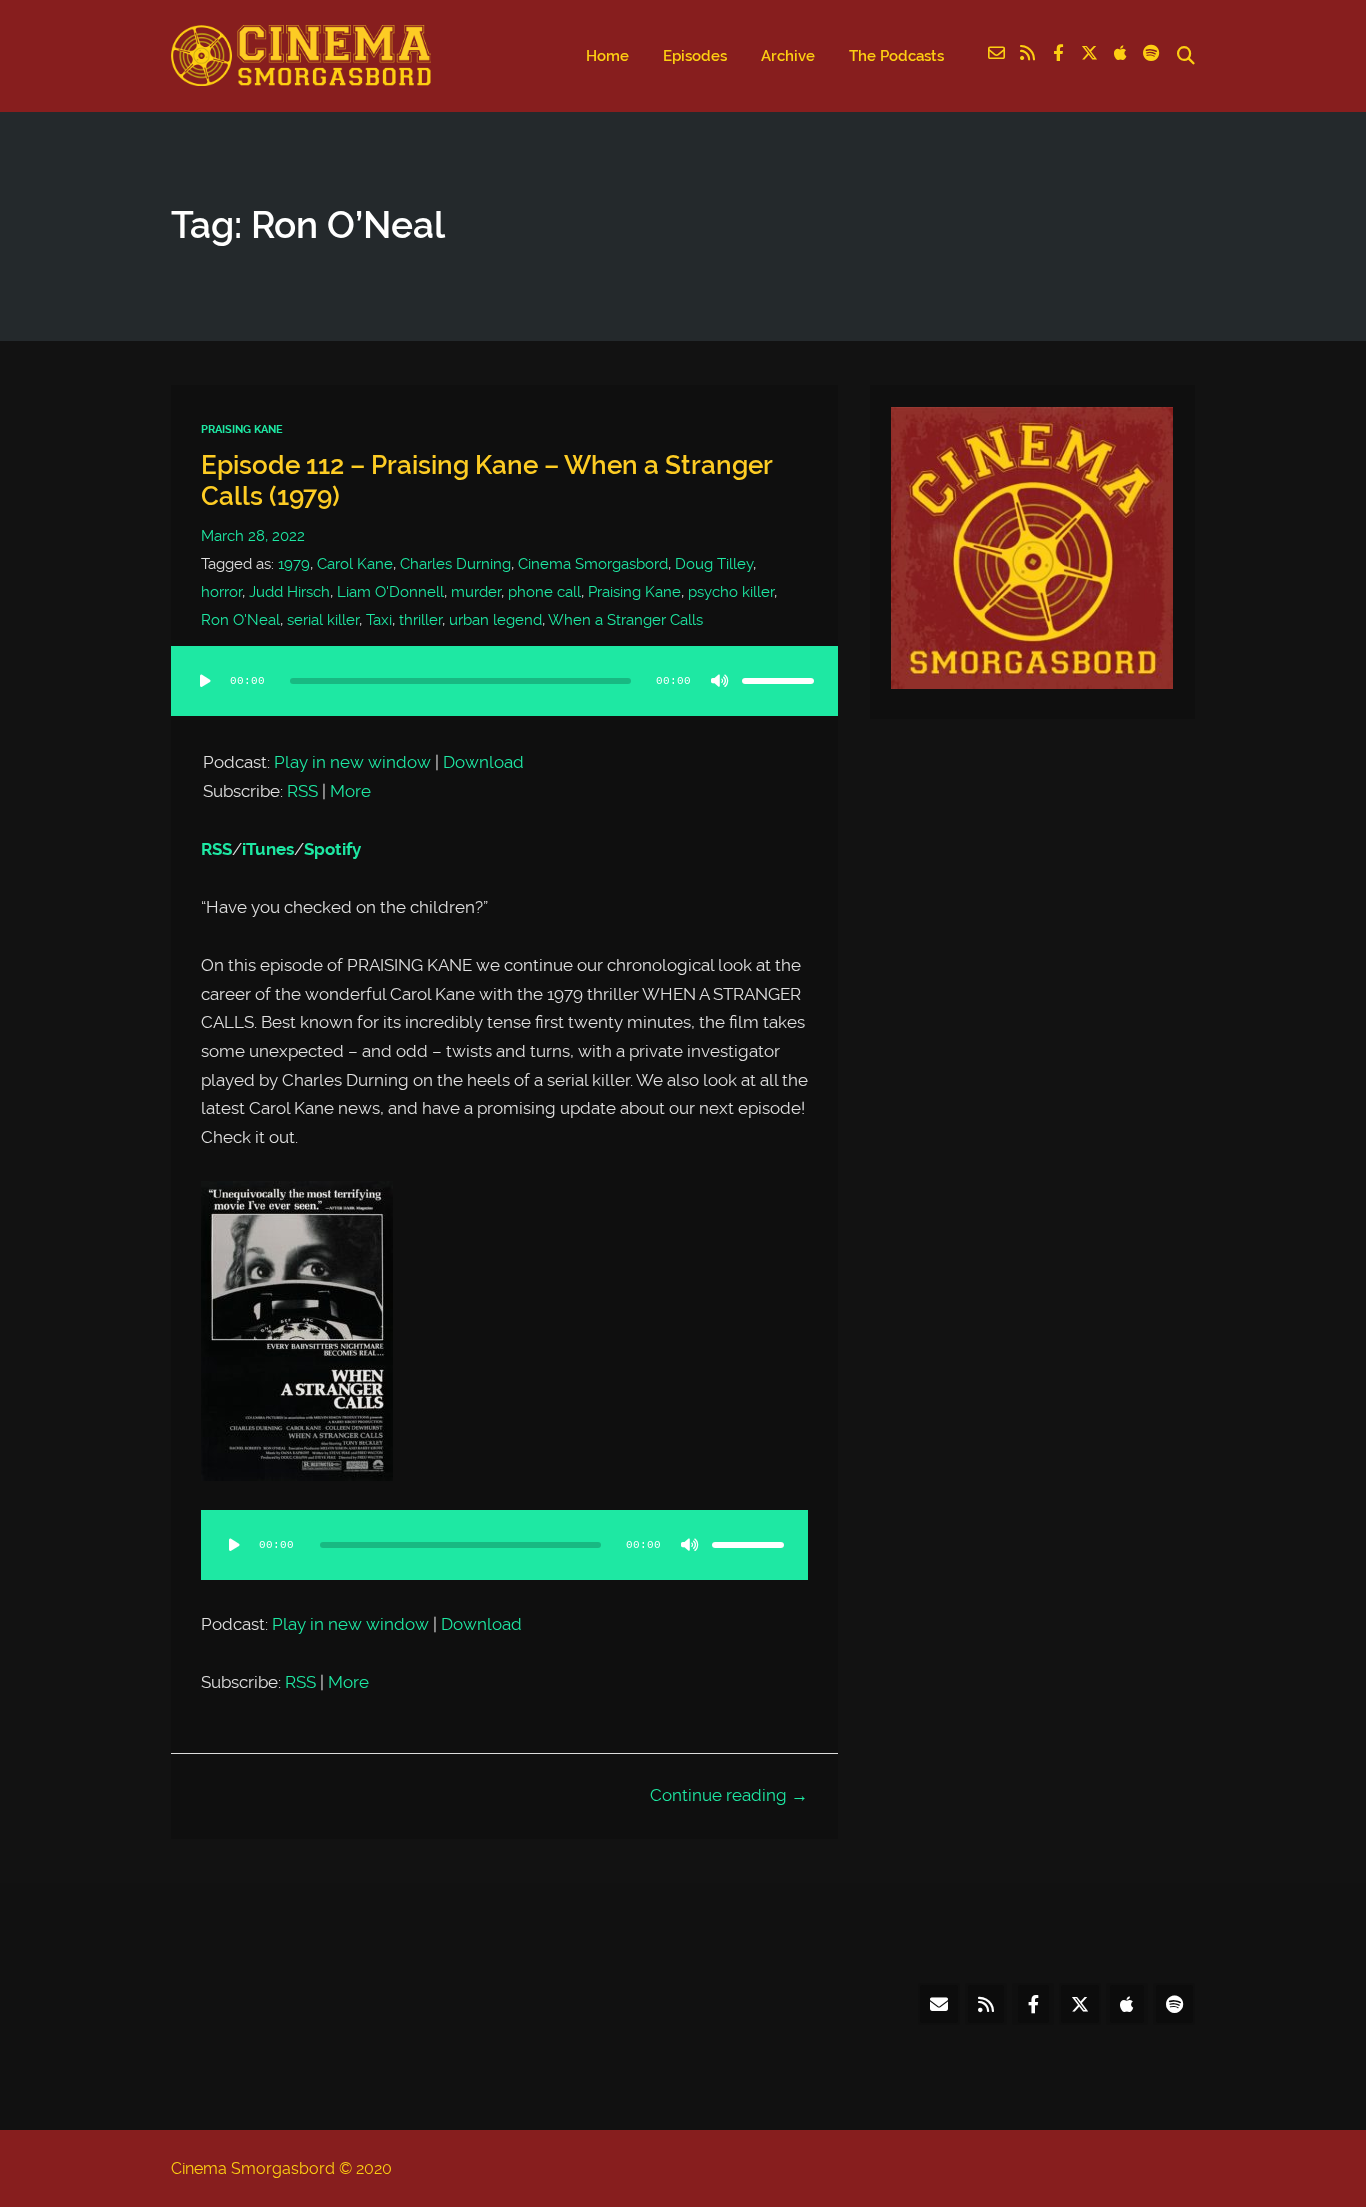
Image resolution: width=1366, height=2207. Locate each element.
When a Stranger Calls (625, 620)
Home (607, 56)
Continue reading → (729, 1795)
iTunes (268, 849)
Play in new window (352, 762)
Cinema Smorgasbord (593, 564)
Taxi (379, 620)
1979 (294, 564)
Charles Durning (455, 564)
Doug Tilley (714, 564)
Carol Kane (355, 564)
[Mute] (720, 681)
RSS (302, 791)
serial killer (323, 620)
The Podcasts (896, 56)
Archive (788, 56)
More (350, 791)
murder (476, 592)
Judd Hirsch (289, 592)
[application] (504, 701)
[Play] (205, 681)
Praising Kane (242, 429)
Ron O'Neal (240, 620)
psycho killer (731, 592)
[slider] (778, 681)
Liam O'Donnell (390, 592)
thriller (420, 620)
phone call (544, 592)
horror (221, 592)
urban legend (495, 620)
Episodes (695, 56)
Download (483, 762)
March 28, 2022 (253, 536)
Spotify (332, 849)
